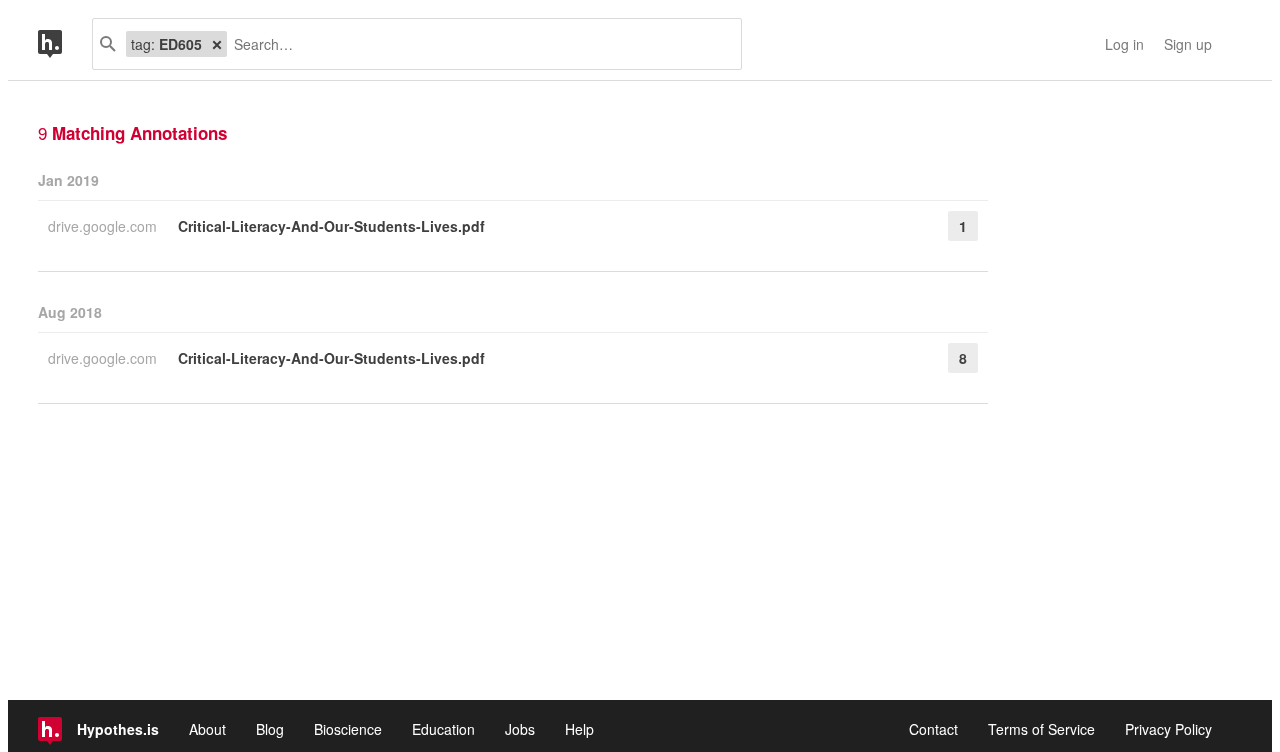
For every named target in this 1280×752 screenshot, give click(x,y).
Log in (1124, 44)
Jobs (520, 729)
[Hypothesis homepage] (65, 44)
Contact (933, 729)
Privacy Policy (1168, 729)
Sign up (1188, 44)
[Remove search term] (217, 44)
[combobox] (476, 44)
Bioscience (348, 729)
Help (579, 729)
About (207, 729)
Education (443, 729)
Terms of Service (1041, 729)
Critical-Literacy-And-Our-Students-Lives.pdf (331, 226)
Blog (270, 729)
